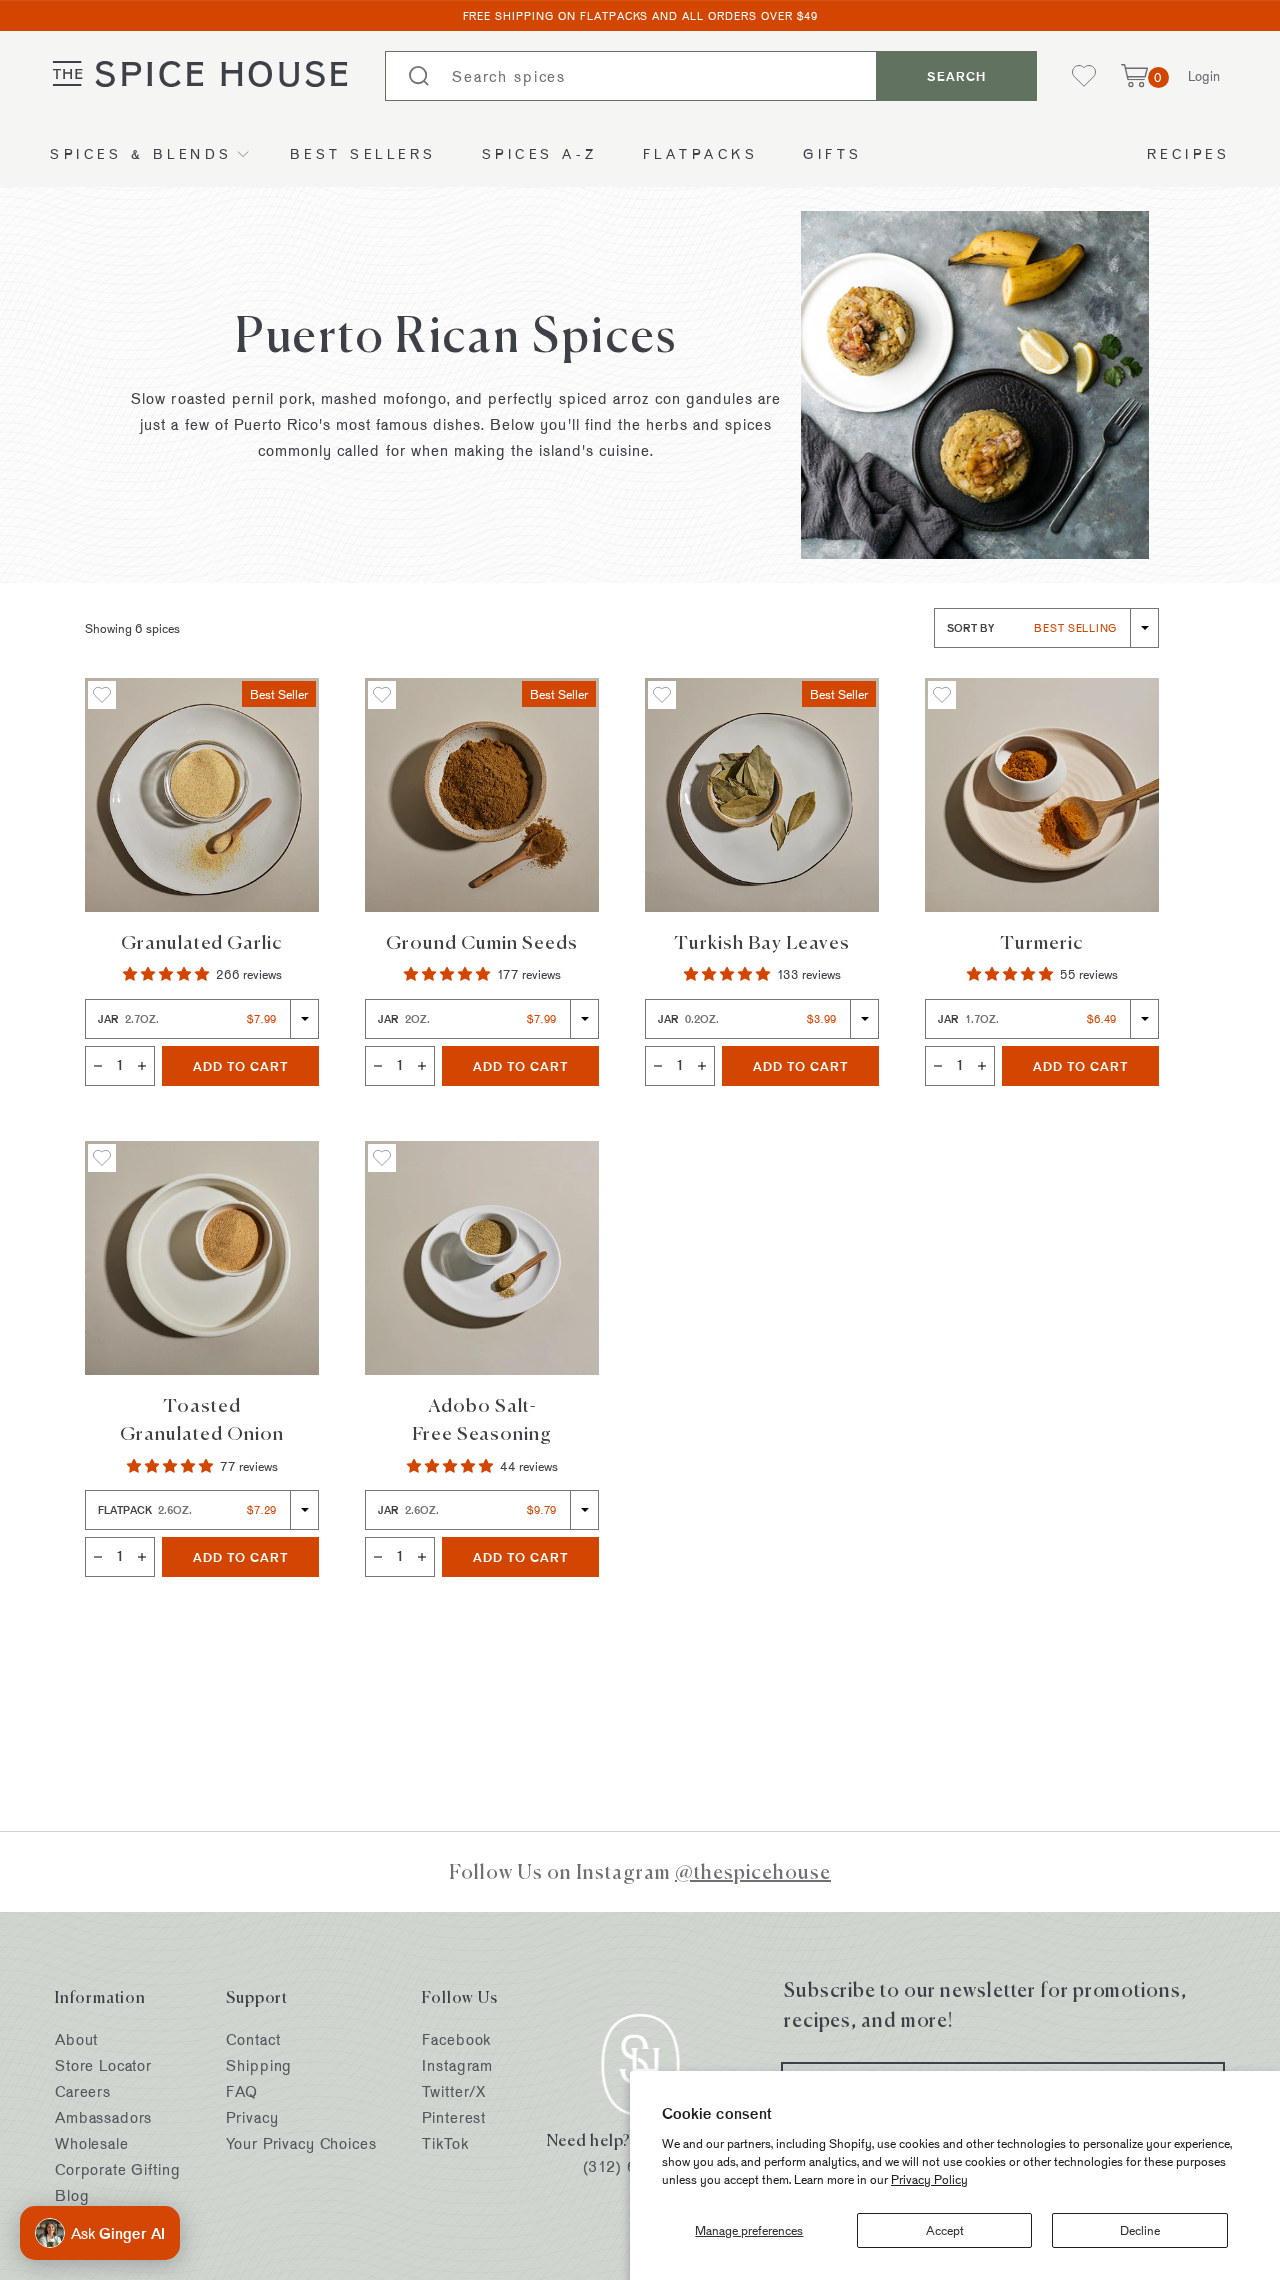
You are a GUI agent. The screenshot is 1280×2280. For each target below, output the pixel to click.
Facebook (456, 2039)
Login (1204, 75)
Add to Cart (256, 1065)
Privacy (252, 2117)
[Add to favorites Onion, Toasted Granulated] (102, 1158)
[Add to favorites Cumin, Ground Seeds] (382, 695)
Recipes (1189, 153)
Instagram (457, 2065)
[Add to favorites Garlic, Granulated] (102, 695)
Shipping (259, 2065)
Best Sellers (363, 153)
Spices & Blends (141, 153)
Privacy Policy (929, 2179)
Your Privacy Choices (301, 2143)
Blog (72, 2195)
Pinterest (454, 2117)
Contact (253, 2039)
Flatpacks (701, 153)
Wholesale (92, 2143)
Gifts (833, 153)
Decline (1140, 2230)
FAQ (242, 2091)
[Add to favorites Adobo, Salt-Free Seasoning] (382, 1158)
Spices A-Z (540, 153)
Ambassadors (103, 2117)
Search (956, 76)
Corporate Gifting (117, 2169)
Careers (83, 2091)
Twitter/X (454, 2091)
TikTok (445, 2143)
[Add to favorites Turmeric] (942, 695)
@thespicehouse (753, 1871)
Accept (945, 2230)
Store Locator (103, 2065)
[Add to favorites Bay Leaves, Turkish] (662, 695)
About (76, 2039)
